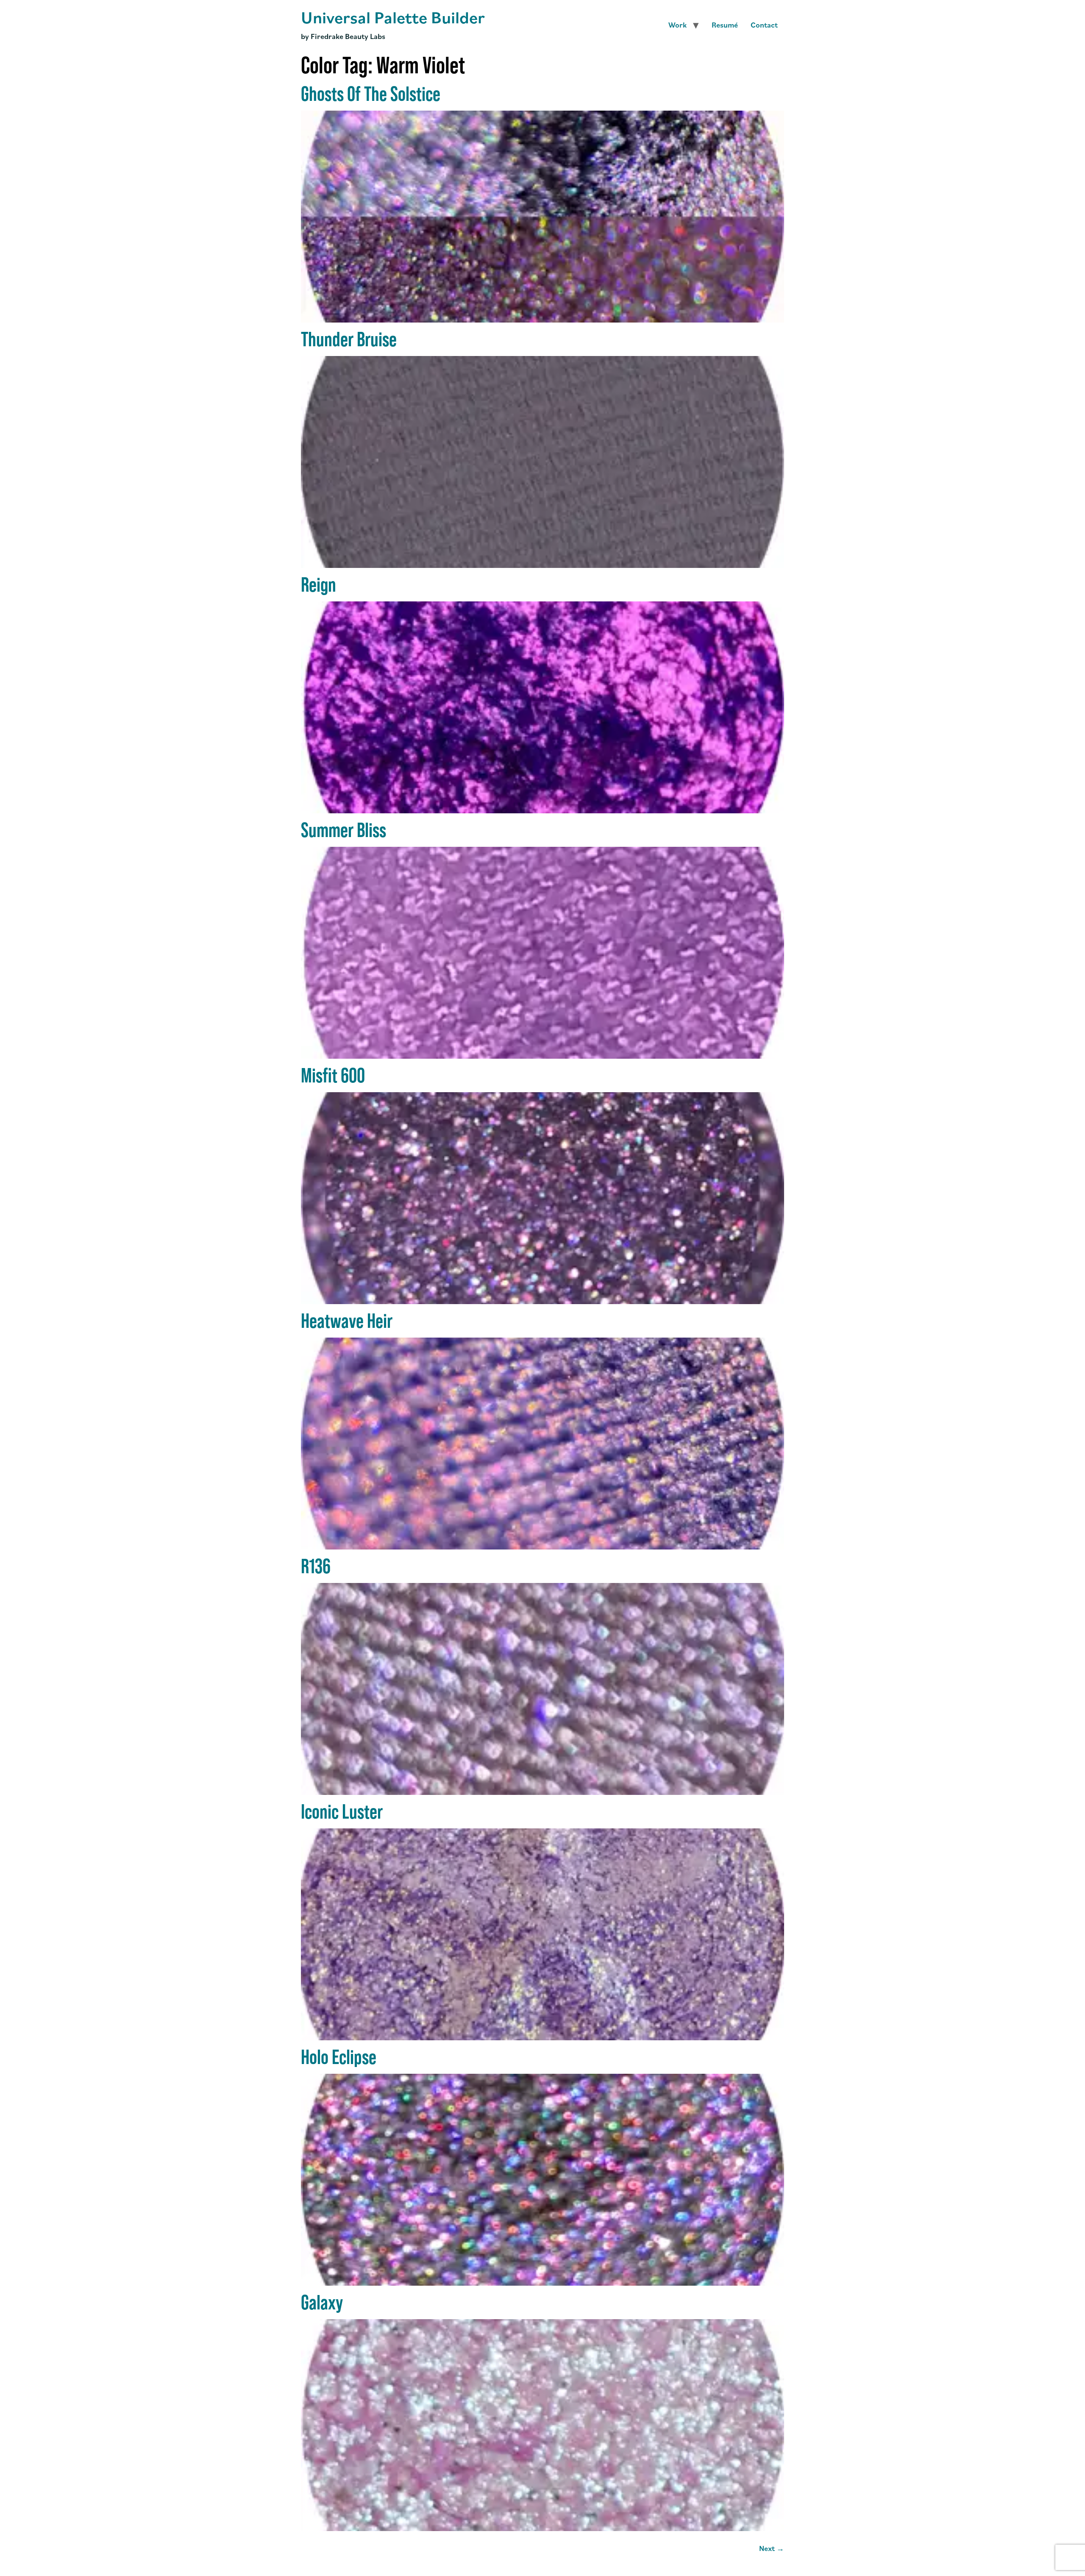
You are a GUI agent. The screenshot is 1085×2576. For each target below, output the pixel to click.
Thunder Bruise (349, 339)
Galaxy (322, 2302)
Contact (764, 25)
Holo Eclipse (339, 2057)
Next (772, 2548)
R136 (316, 1566)
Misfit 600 (333, 1075)
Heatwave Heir (347, 1321)
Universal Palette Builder (393, 17)
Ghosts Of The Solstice (371, 94)
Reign (319, 584)
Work (677, 25)
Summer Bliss (344, 830)
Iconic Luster (342, 1811)
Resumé (725, 25)
